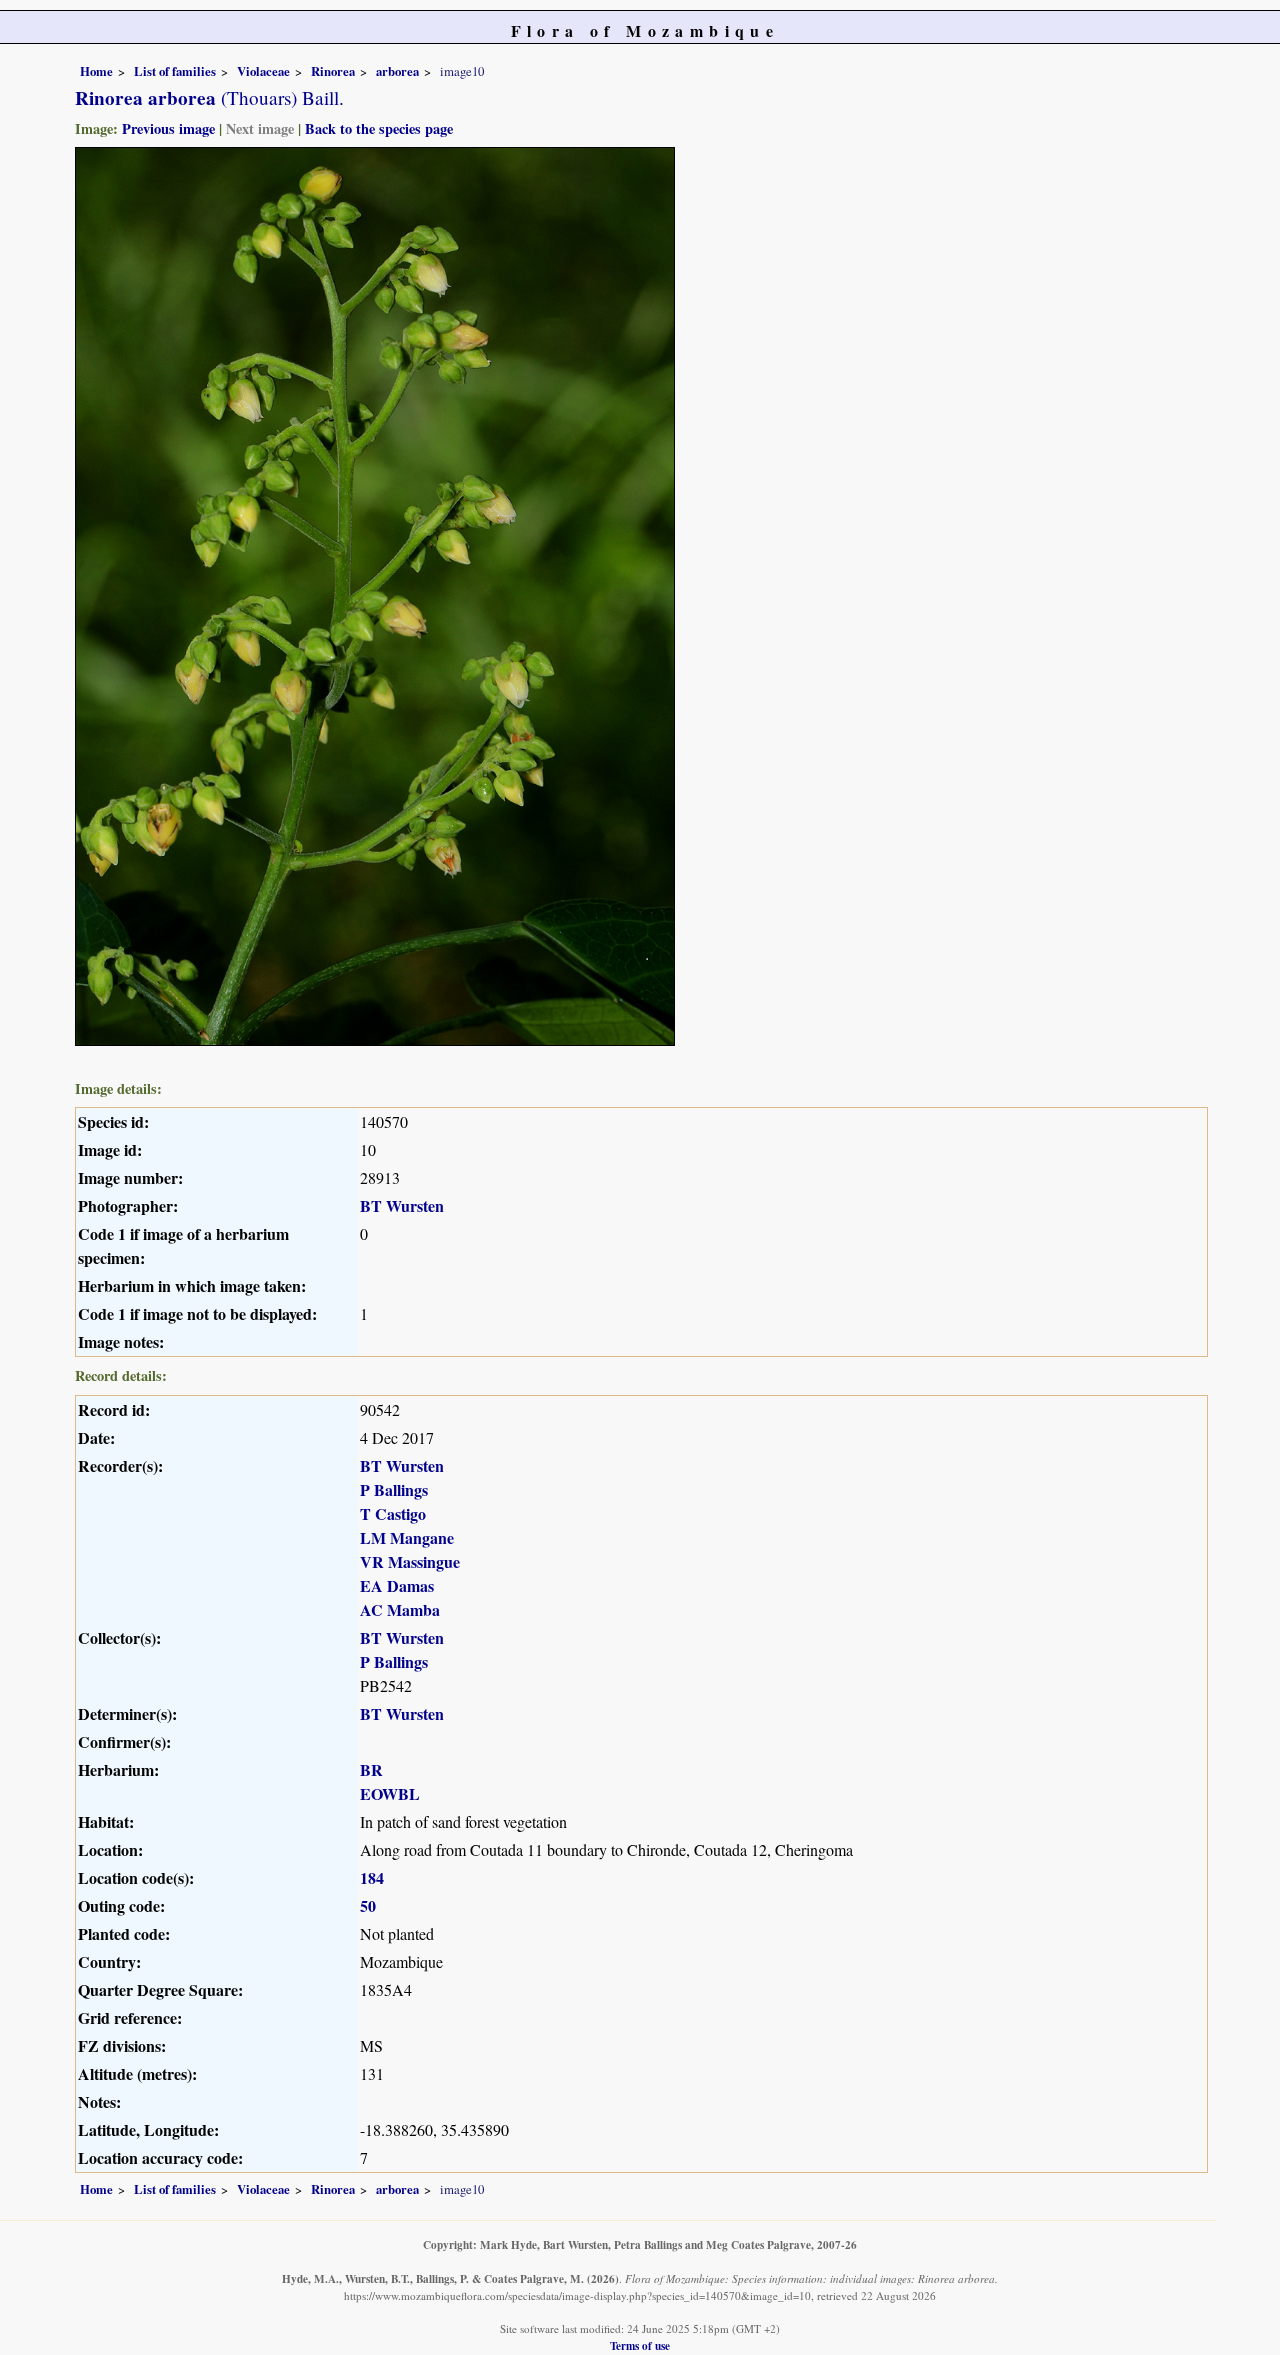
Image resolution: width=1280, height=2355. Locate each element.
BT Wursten (402, 1205)
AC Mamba (400, 1609)
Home (96, 71)
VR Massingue (410, 1561)
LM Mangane (407, 1537)
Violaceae (263, 71)
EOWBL (390, 1793)
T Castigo (393, 1513)
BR (371, 1769)
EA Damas (397, 1585)
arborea (397, 71)
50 (368, 1905)
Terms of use (640, 2345)
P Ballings (394, 1489)
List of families (175, 71)
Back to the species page (379, 128)
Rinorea (333, 71)
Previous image (168, 128)
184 (372, 1877)
